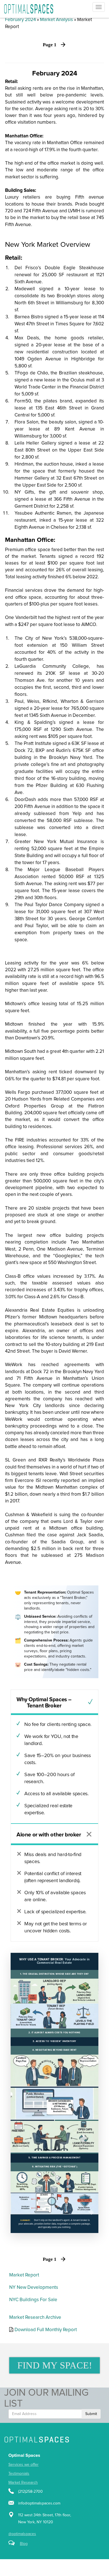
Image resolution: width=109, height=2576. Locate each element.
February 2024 (20, 20)
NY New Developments (34, 2288)
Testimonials (19, 2474)
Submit (91, 2414)
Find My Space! (55, 2365)
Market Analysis (56, 20)
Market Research (23, 2483)
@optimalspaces (22, 2534)
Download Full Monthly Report (46, 2330)
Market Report (24, 2275)
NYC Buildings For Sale (33, 2300)
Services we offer (23, 2465)
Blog (24, 2544)
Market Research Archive (35, 2318)
